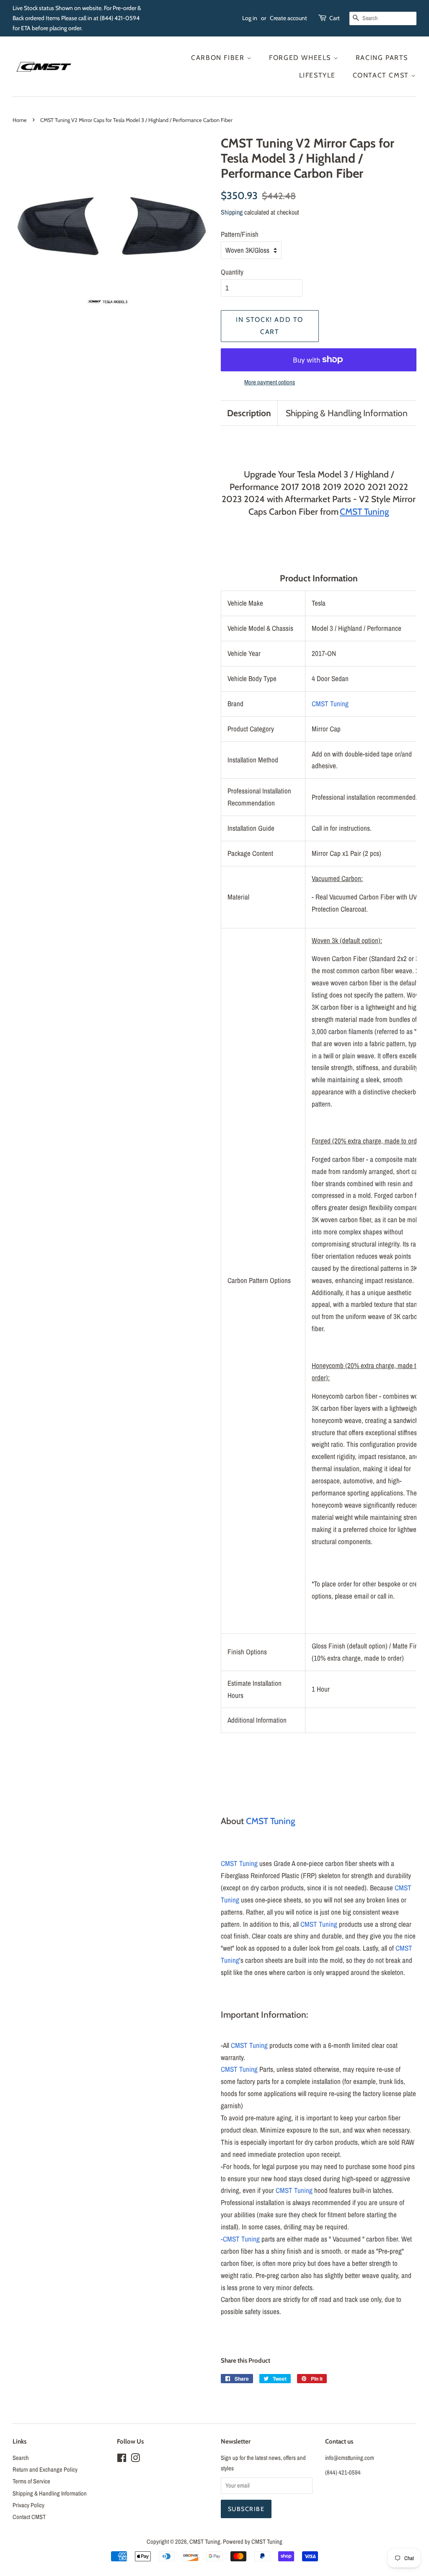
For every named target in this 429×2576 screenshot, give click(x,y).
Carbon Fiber (219, 58)
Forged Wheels (301, 58)
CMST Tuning (330, 704)
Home (20, 120)
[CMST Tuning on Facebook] (122, 2459)
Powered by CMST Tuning (253, 2542)
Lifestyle (317, 75)
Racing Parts (382, 58)
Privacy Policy (28, 2505)
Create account (288, 18)
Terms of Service (31, 2481)
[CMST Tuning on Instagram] (135, 2459)
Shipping (232, 212)
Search (21, 2458)
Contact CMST (382, 75)
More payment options (270, 382)
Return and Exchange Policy (45, 2470)
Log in (250, 18)
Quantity (232, 272)
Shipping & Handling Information (347, 413)
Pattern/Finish (240, 234)
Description (249, 413)
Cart (335, 18)
